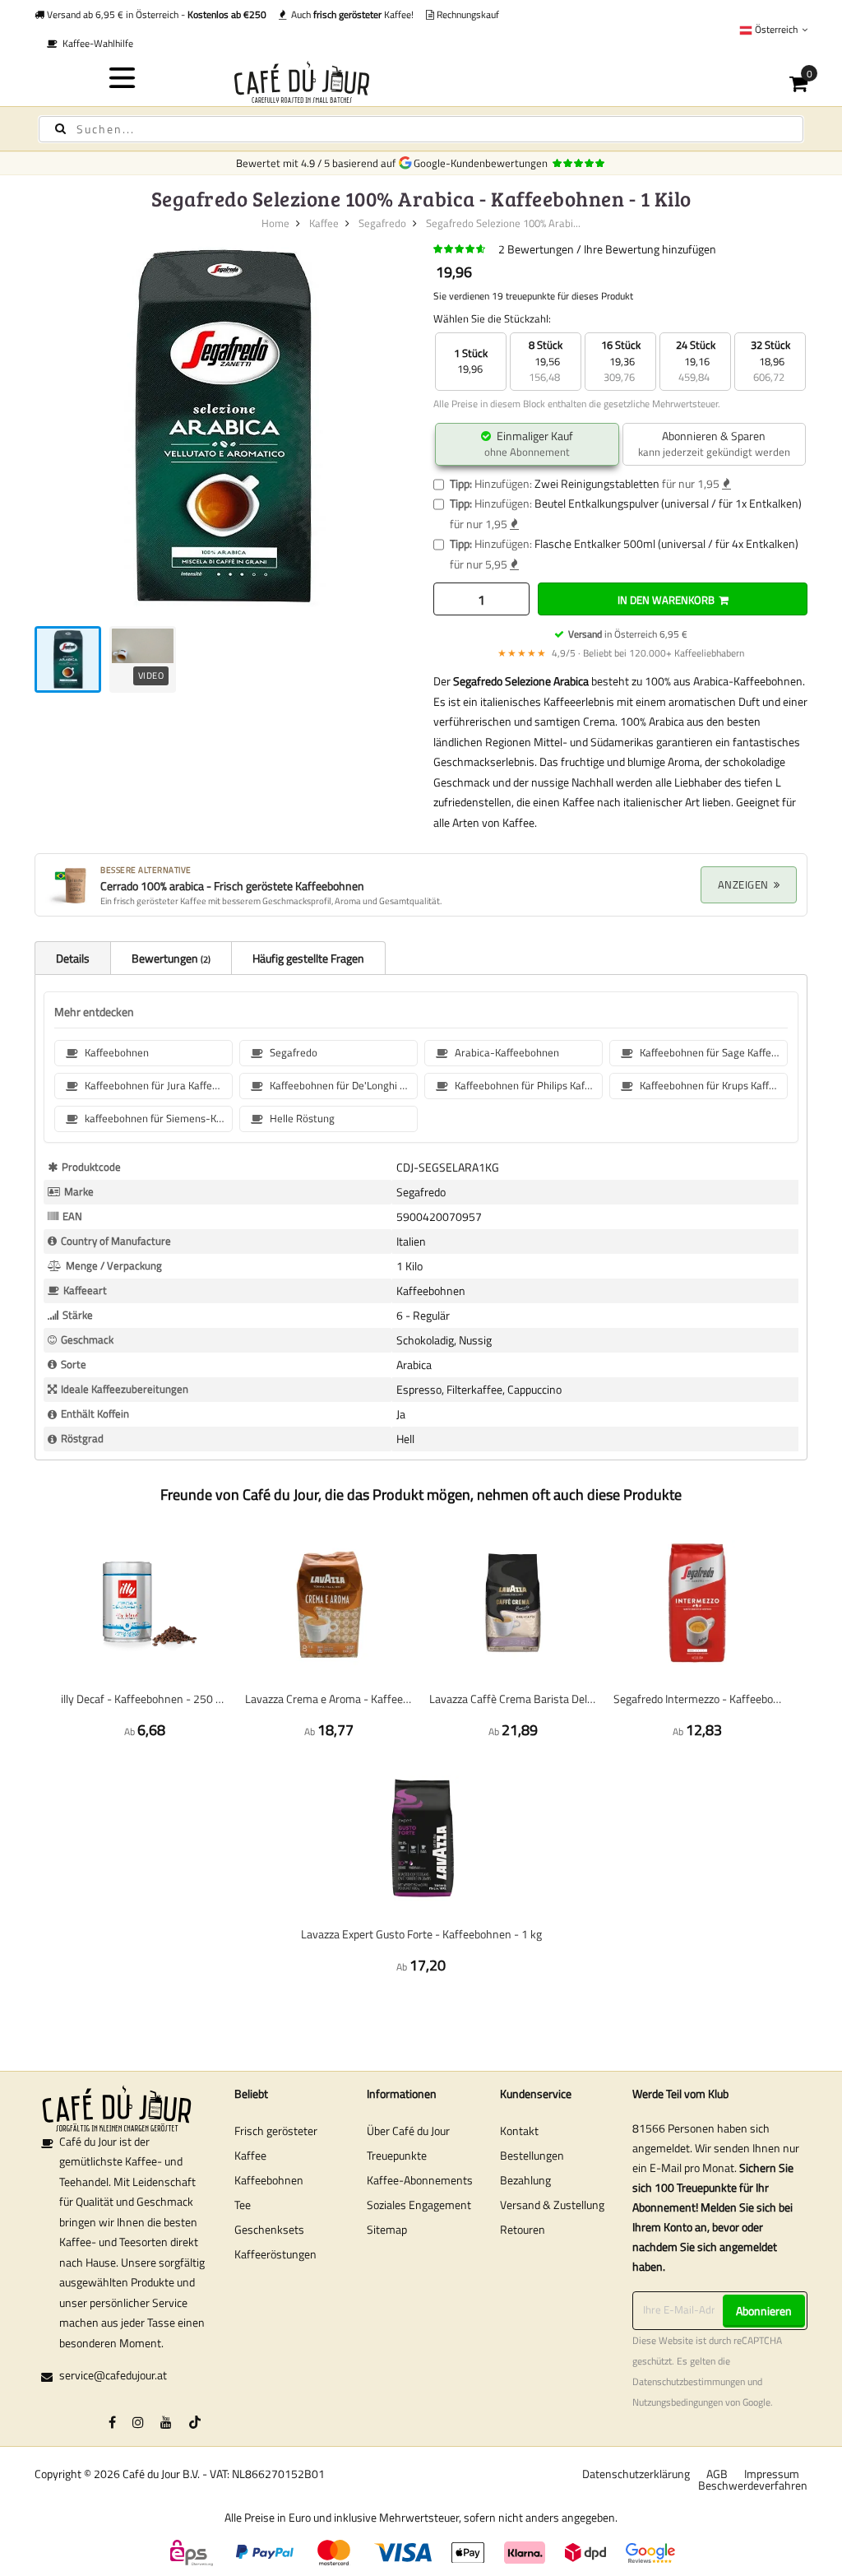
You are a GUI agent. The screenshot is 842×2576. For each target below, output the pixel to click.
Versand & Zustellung (552, 2205)
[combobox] (421, 129)
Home (275, 223)
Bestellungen (532, 2155)
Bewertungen (170, 958)
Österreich (776, 29)
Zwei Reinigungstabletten (597, 483)
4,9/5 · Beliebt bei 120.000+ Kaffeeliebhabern (621, 653)
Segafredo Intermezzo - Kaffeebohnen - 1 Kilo (697, 1699)
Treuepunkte (397, 2155)
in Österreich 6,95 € (628, 634)
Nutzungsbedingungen (678, 2402)
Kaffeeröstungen (275, 2254)
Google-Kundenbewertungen (483, 163)
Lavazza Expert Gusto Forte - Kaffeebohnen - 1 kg (421, 1934)
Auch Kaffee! (350, 14)
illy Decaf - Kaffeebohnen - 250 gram (145, 1699)
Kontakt (519, 2130)
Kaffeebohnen (269, 2180)
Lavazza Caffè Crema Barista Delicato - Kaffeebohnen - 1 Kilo (513, 1699)
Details (73, 958)
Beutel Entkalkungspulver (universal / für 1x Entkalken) (668, 503)
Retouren (523, 2229)
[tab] (72, 958)
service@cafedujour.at (113, 2375)
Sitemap (387, 2229)
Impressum (772, 2474)
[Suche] (60, 129)
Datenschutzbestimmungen (689, 2382)
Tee (243, 2205)
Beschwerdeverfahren (753, 2485)
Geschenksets (269, 2229)
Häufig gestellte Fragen (308, 958)
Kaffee (324, 223)
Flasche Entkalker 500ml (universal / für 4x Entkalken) (666, 543)
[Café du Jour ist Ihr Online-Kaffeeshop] (421, 82)
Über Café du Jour (408, 2130)
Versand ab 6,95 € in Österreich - (155, 14)
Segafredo (382, 223)
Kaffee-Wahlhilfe (95, 43)
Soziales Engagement (419, 2205)
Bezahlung (525, 2180)
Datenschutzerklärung (636, 2474)
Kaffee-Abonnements (420, 2180)
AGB (717, 2474)
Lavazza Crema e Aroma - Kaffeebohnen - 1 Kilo (329, 1699)
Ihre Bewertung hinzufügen (650, 249)
